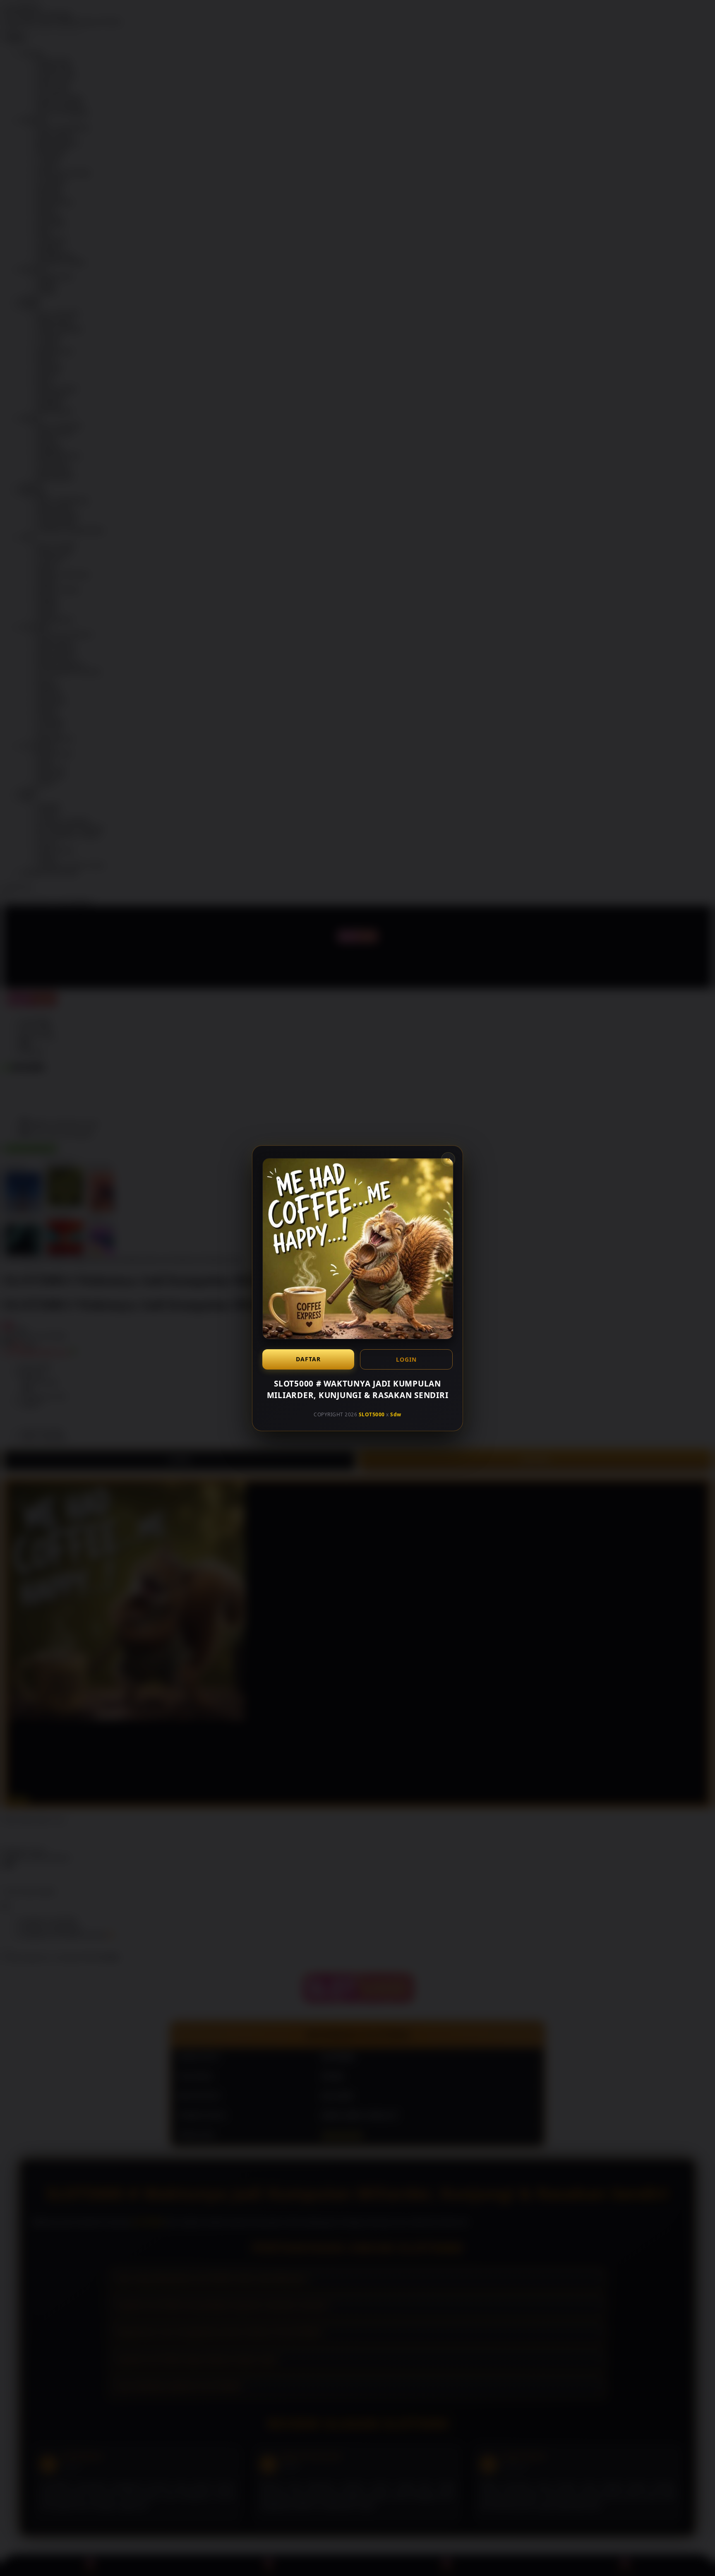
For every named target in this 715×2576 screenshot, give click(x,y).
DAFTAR (308, 1359)
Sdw (396, 1414)
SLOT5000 (372, 1414)
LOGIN (406, 1359)
